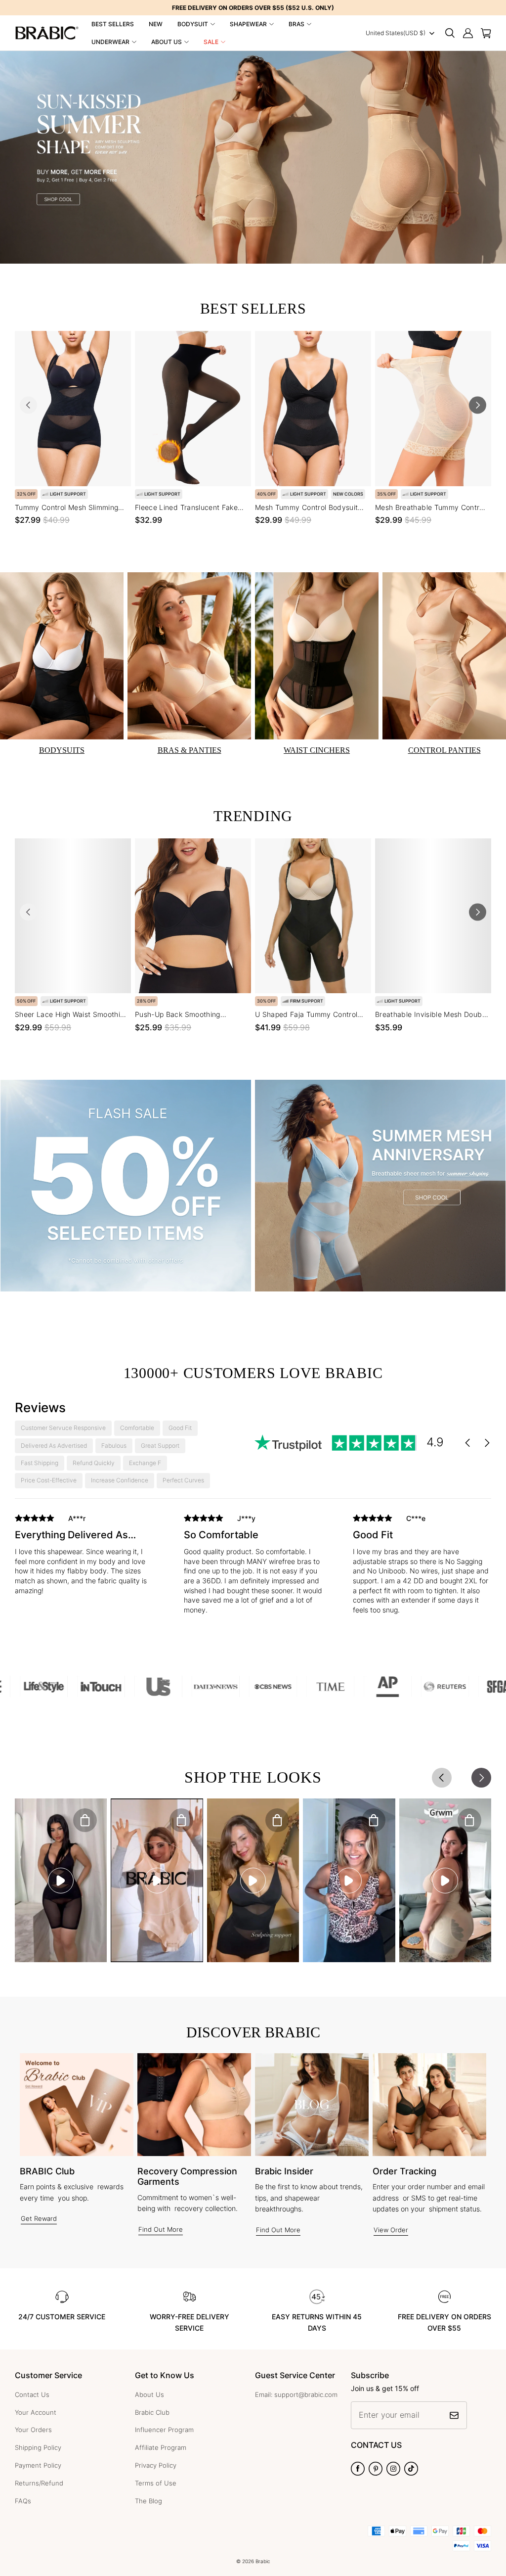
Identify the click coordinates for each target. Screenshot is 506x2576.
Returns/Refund (39, 2483)
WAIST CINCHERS (317, 750)
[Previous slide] (28, 405)
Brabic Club (152, 2412)
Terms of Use (156, 2483)
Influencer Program (164, 2430)
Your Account (36, 2412)
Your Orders (33, 2430)
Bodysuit (193, 24)
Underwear (110, 42)
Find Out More (161, 2229)
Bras (296, 24)
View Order (391, 2230)
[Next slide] (478, 405)
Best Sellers (113, 24)
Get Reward (39, 2218)
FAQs (23, 2501)
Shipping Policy (38, 2447)
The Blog (148, 2501)
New (156, 24)
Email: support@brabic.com (296, 2394)
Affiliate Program (161, 2447)
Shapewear (248, 24)
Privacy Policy (156, 2465)
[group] (84, 1562)
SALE (211, 42)
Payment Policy (38, 2465)
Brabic (263, 2561)
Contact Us (32, 2394)
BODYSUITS (62, 750)
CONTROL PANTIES (444, 750)
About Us (167, 42)
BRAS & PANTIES (190, 750)
